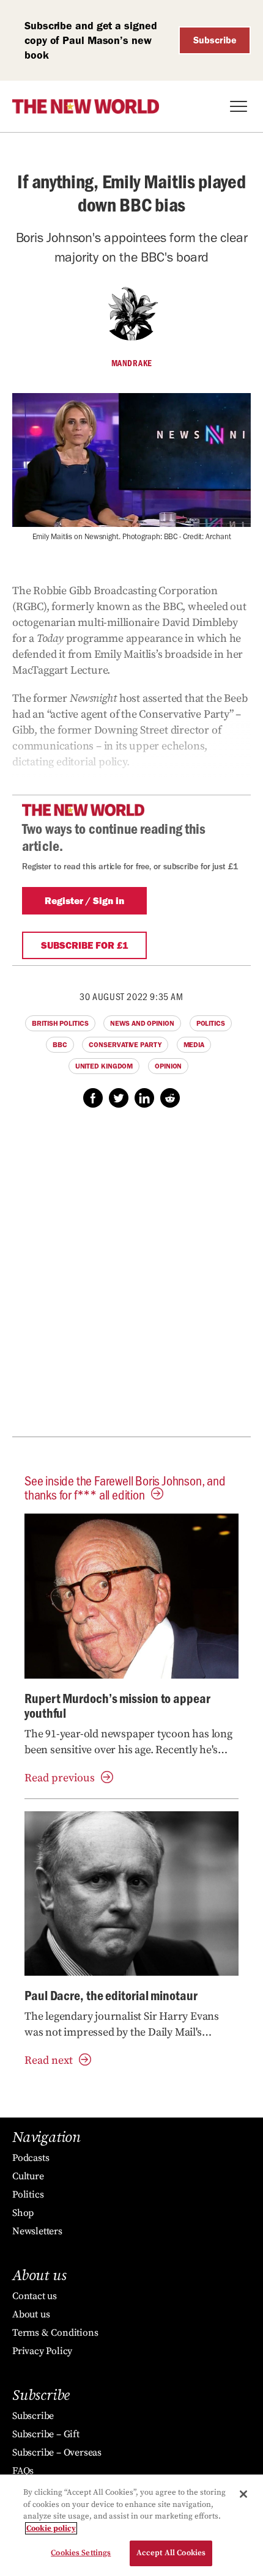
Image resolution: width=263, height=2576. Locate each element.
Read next (49, 2060)
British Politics (60, 1023)
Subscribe (215, 40)
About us (31, 2314)
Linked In (144, 1098)
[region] (131, 2525)
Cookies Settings (81, 2553)
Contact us (35, 2296)
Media (194, 1045)
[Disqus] (131, 1279)
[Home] (86, 106)
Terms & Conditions (55, 2333)
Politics (211, 1023)
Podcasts (31, 2158)
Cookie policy (51, 2528)
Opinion (168, 1066)
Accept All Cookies (171, 2553)
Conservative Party (125, 1045)
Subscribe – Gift (46, 2434)
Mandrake (132, 363)
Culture (28, 2176)
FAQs (23, 2471)
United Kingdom (104, 1066)
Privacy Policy (42, 2351)
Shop (23, 2213)
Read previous (60, 1778)
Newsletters (37, 2231)
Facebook (93, 1098)
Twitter (119, 1098)
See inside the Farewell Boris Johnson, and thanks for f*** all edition (125, 1487)
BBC (60, 1045)
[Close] (243, 2494)
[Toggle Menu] (239, 106)
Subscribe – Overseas (57, 2453)
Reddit (170, 1098)
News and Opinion (142, 1023)
